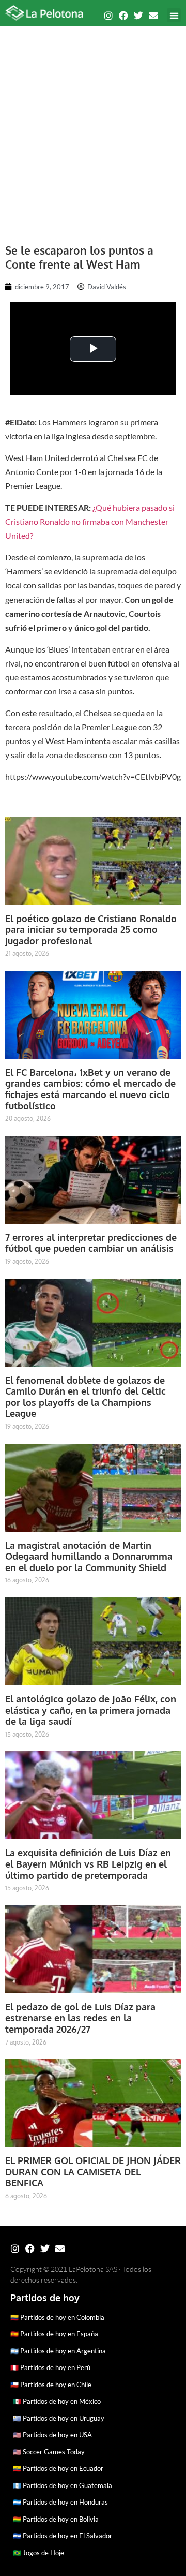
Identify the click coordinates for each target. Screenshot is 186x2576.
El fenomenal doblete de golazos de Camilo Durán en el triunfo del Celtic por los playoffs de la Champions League (86, 1397)
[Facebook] (123, 16)
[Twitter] (138, 16)
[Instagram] (109, 16)
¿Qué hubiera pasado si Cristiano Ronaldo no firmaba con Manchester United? (90, 521)
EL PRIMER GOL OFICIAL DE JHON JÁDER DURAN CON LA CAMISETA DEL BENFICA (93, 2172)
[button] (174, 15)
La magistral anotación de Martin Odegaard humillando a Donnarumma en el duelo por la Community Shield (89, 1556)
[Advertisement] (93, 129)
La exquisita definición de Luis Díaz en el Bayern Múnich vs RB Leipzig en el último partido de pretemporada (88, 1864)
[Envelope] (153, 16)
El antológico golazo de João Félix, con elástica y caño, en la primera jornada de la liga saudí (91, 1710)
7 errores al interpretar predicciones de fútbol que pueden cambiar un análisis (91, 1243)
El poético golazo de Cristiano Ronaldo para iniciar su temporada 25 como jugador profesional (91, 930)
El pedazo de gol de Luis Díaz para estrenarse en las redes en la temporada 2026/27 (80, 2018)
